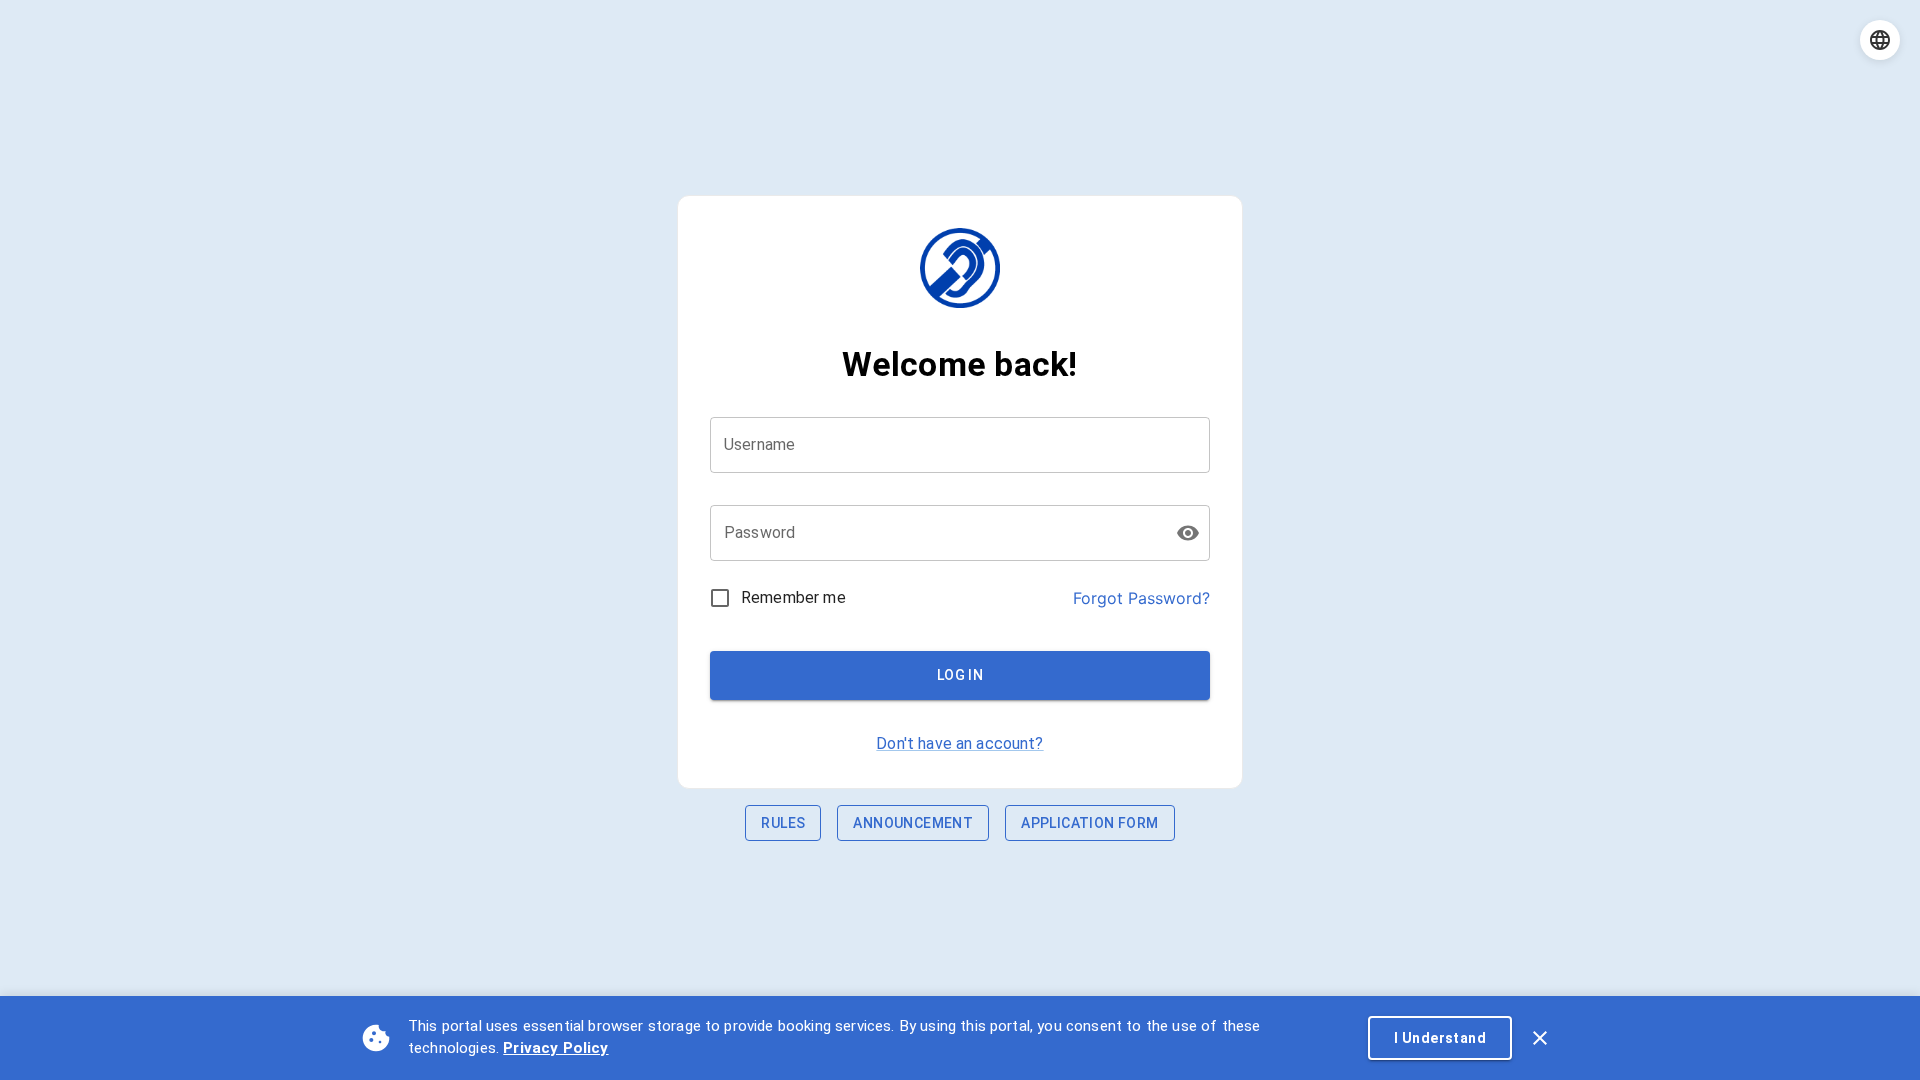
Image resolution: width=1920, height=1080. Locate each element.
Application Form (1089, 823)
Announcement (913, 823)
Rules (783, 823)
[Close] (1540, 1038)
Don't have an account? (959, 743)
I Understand (1440, 1038)
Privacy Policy (555, 1048)
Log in (960, 675)
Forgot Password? (1141, 598)
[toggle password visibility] (1188, 533)
